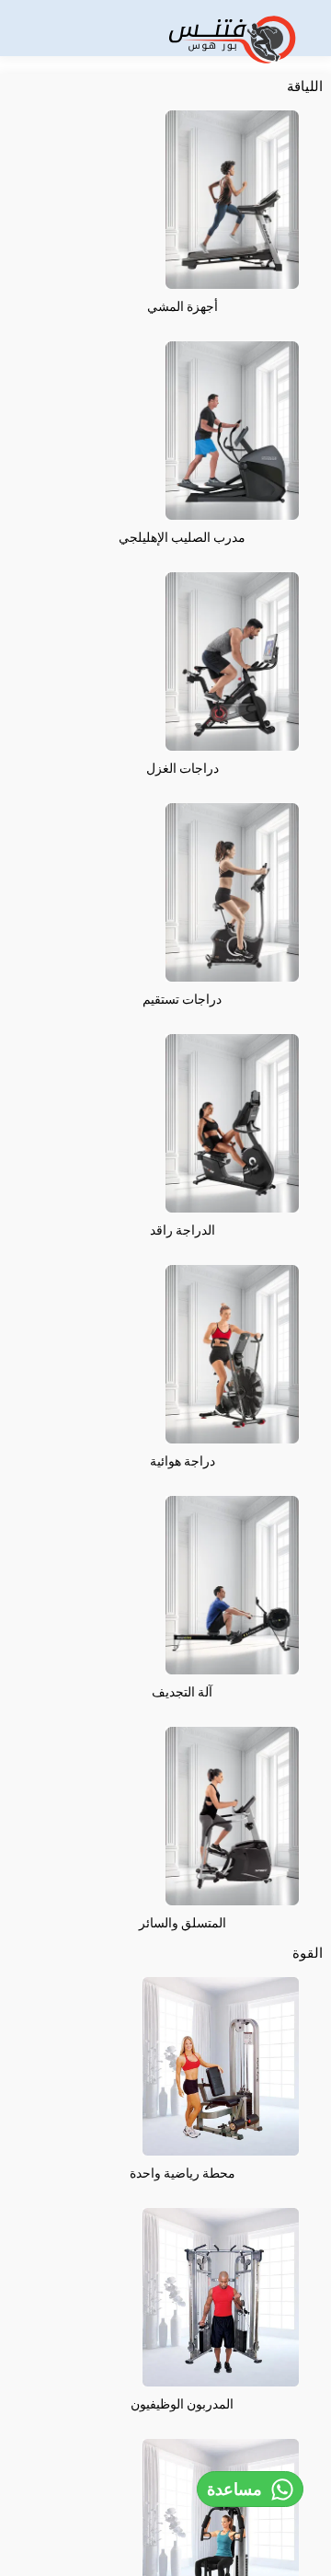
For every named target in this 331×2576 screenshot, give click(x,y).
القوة (308, 1953)
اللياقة (305, 86)
